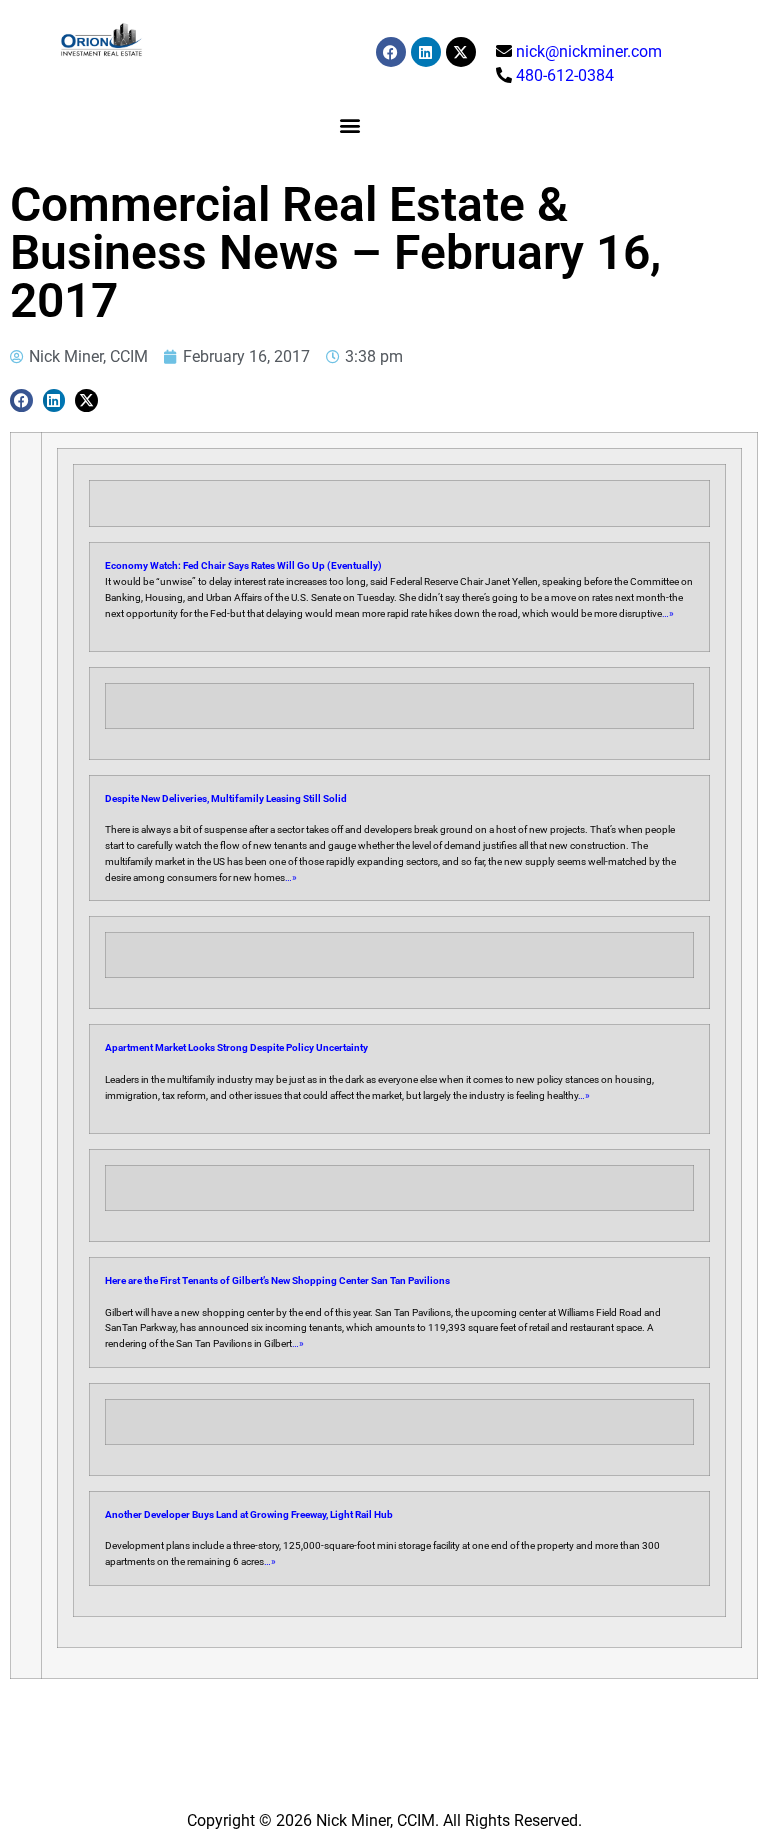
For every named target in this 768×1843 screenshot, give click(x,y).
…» (668, 613)
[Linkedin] (426, 52)
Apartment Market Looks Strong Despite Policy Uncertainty (236, 1047)
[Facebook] (391, 52)
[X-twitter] (461, 52)
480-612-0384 (565, 75)
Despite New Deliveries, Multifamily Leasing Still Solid (226, 798)
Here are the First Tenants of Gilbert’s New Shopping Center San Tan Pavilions (277, 1280)
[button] (349, 124)
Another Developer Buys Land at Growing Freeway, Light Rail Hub (249, 1514)
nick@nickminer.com (589, 51)
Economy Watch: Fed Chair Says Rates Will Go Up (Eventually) (243, 565)
